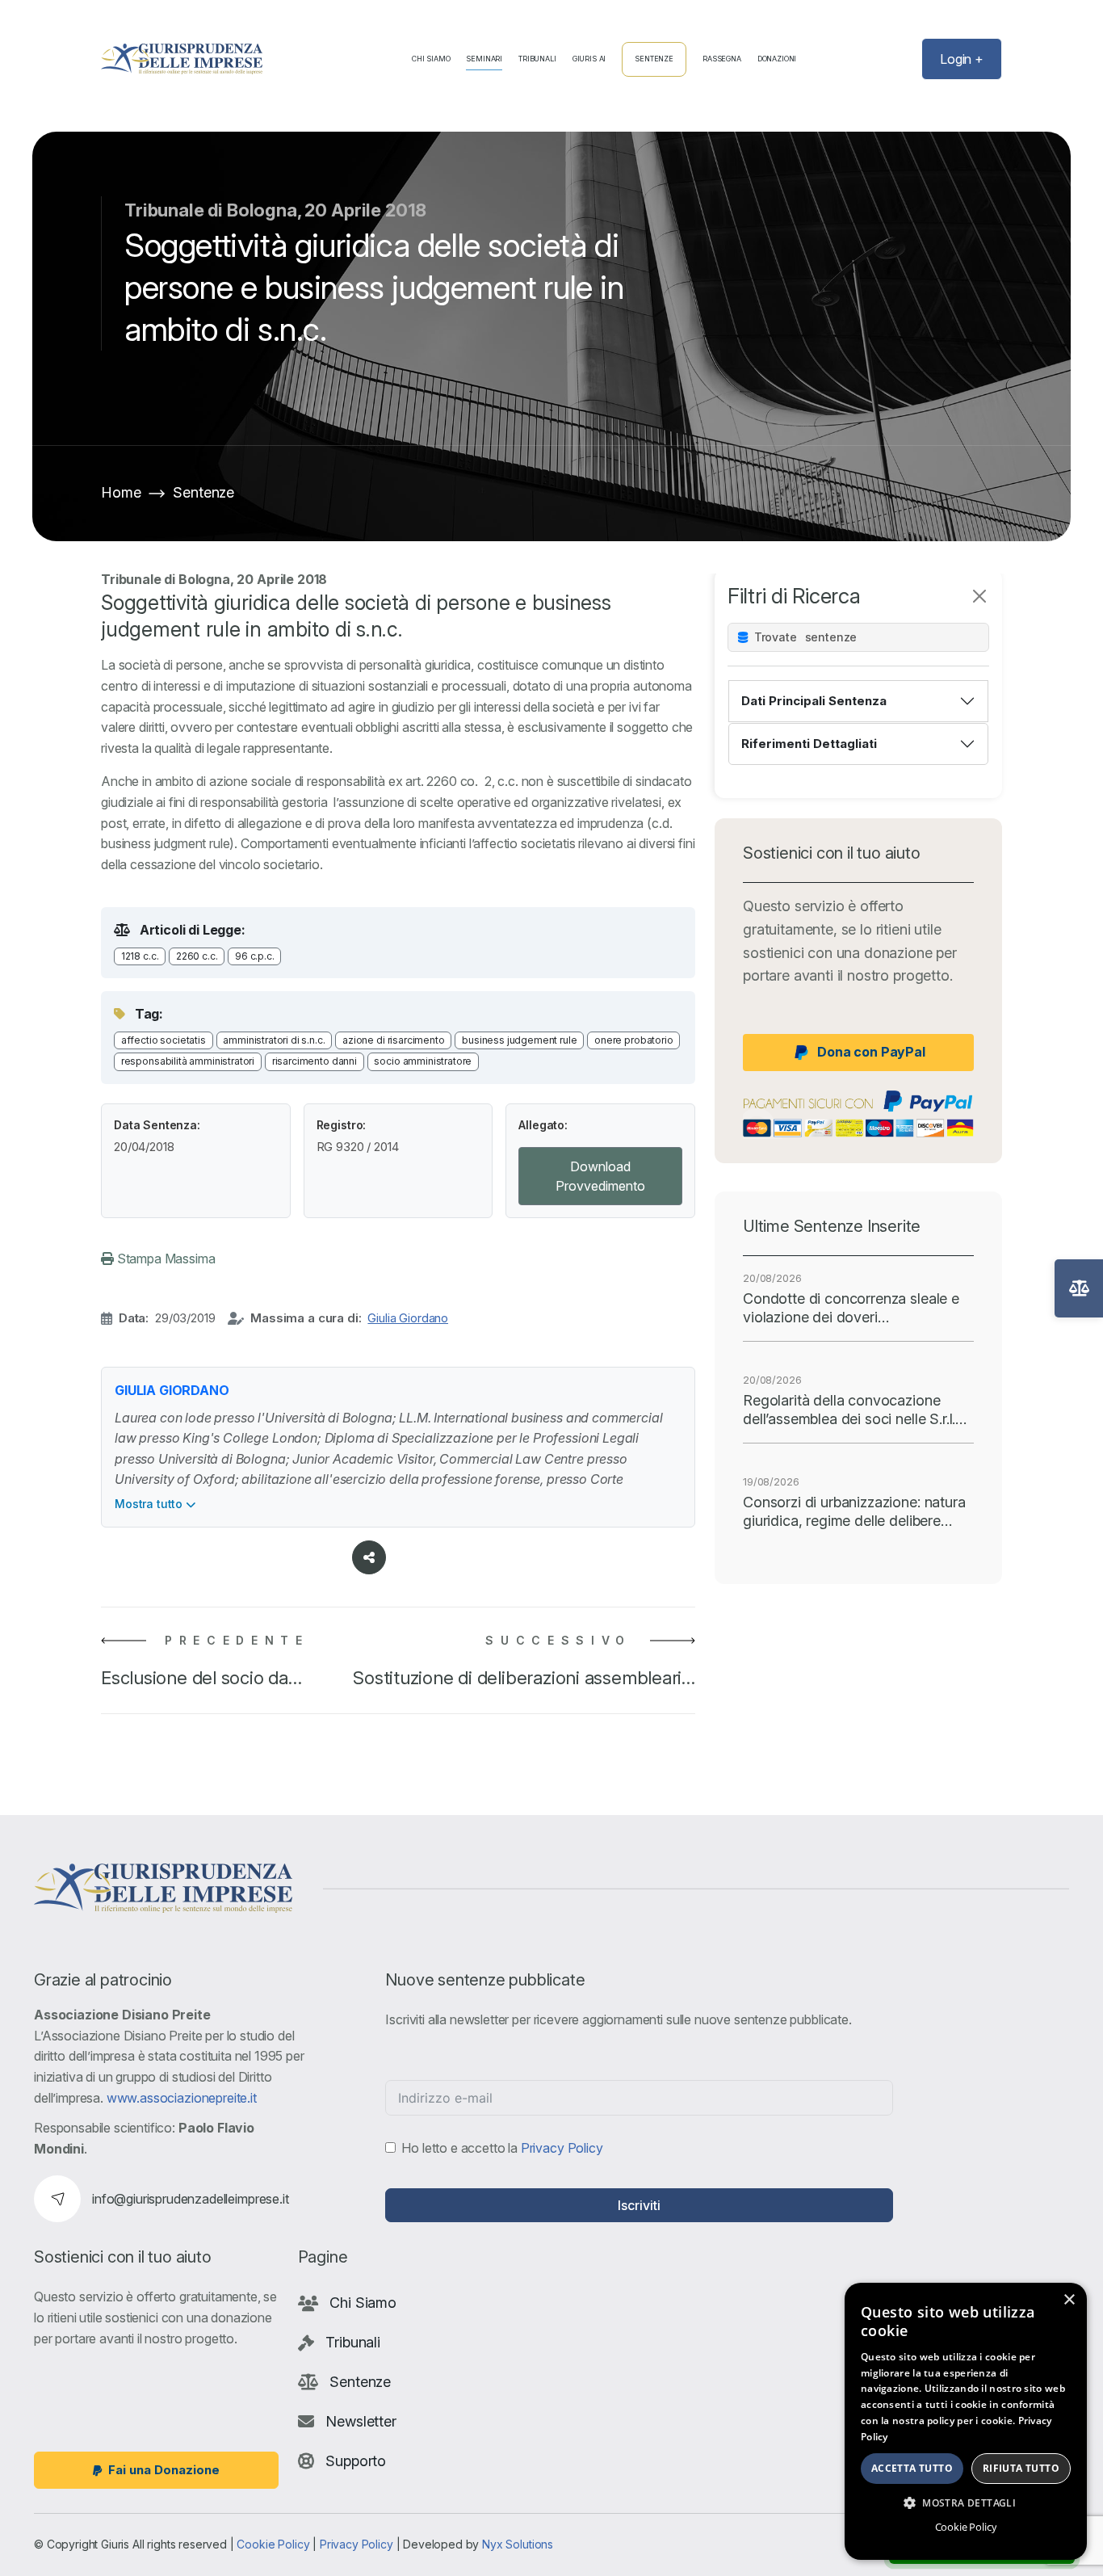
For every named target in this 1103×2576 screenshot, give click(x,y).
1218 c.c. (140, 956)
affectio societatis (164, 1040)
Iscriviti (639, 2205)
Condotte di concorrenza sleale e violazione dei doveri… (851, 1308)
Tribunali (537, 59)
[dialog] (966, 2421)
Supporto (356, 2461)
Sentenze (654, 59)
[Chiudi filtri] (979, 596)
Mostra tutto (150, 1504)
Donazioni (777, 59)
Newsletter (361, 2421)
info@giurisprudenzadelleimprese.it (191, 2199)
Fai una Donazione (164, 2470)
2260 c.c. (197, 956)
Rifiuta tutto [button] (1021, 2468)
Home (121, 492)
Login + (962, 59)
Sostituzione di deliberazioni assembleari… (524, 1678)
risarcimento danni (315, 1061)
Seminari (484, 59)
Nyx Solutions (518, 2544)
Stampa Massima (165, 1259)
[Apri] (1079, 1288)
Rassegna (722, 59)
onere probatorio (633, 1040)
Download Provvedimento (600, 1176)
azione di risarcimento (393, 1040)
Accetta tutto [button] (912, 2468)
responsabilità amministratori (188, 1061)
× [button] (1069, 2300)
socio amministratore (423, 1061)
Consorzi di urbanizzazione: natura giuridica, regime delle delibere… (854, 1511)
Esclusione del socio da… (201, 1678)
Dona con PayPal (871, 1052)
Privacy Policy (562, 2148)
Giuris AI (589, 59)
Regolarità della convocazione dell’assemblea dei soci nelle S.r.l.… (855, 1410)
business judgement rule (519, 1040)
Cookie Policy (273, 2544)
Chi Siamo (431, 59)
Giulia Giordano (408, 1318)
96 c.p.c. (255, 956)
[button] (966, 2502)
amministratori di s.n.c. (274, 1040)
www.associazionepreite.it (182, 2098)
